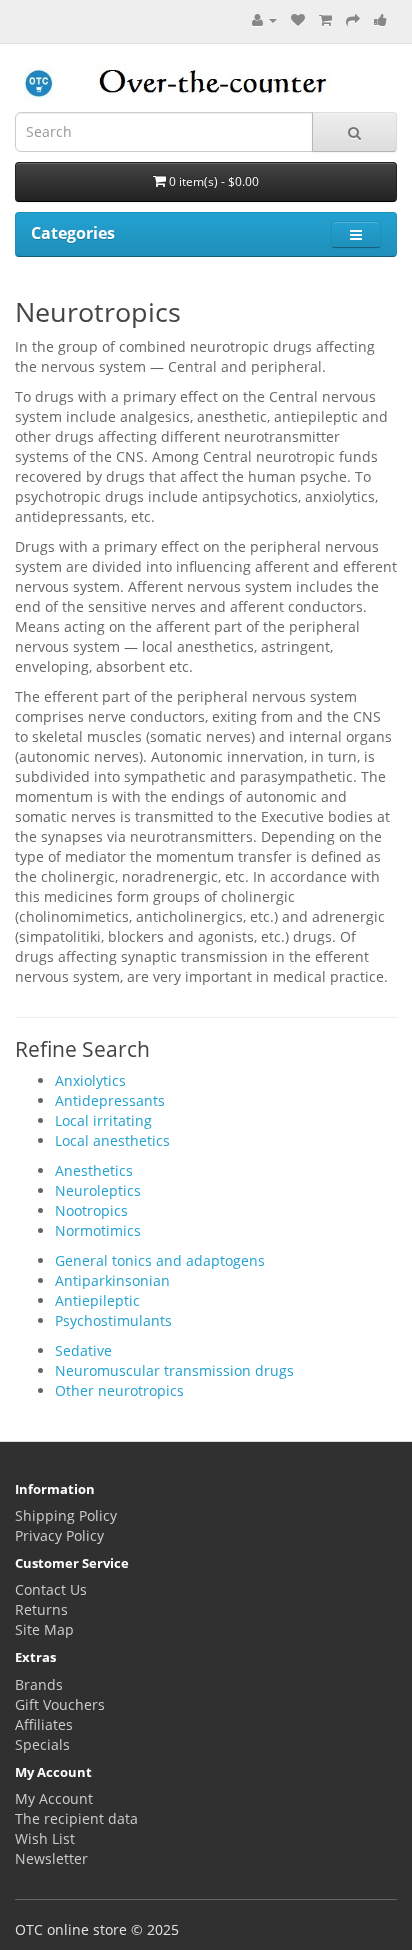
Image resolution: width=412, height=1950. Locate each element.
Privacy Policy (59, 1535)
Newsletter (51, 1858)
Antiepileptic (97, 1300)
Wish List (45, 1838)
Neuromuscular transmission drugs (174, 1370)
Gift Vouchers (60, 1704)
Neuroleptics (98, 1190)
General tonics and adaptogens (160, 1260)
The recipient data (76, 1818)
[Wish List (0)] (298, 19)
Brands (39, 1684)
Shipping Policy (66, 1515)
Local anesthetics (112, 1140)
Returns (41, 1609)
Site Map (44, 1629)
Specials (42, 1744)
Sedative (83, 1350)
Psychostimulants (113, 1320)
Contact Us (51, 1589)
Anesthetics (94, 1170)
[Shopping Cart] (325, 19)
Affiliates (44, 1724)
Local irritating (103, 1120)
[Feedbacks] (380, 19)
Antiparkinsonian (112, 1280)
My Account (54, 1798)
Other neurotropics (119, 1390)
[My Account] (264, 19)
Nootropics (91, 1210)
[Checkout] (353, 19)
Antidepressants (110, 1100)
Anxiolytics (90, 1080)
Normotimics (98, 1230)
